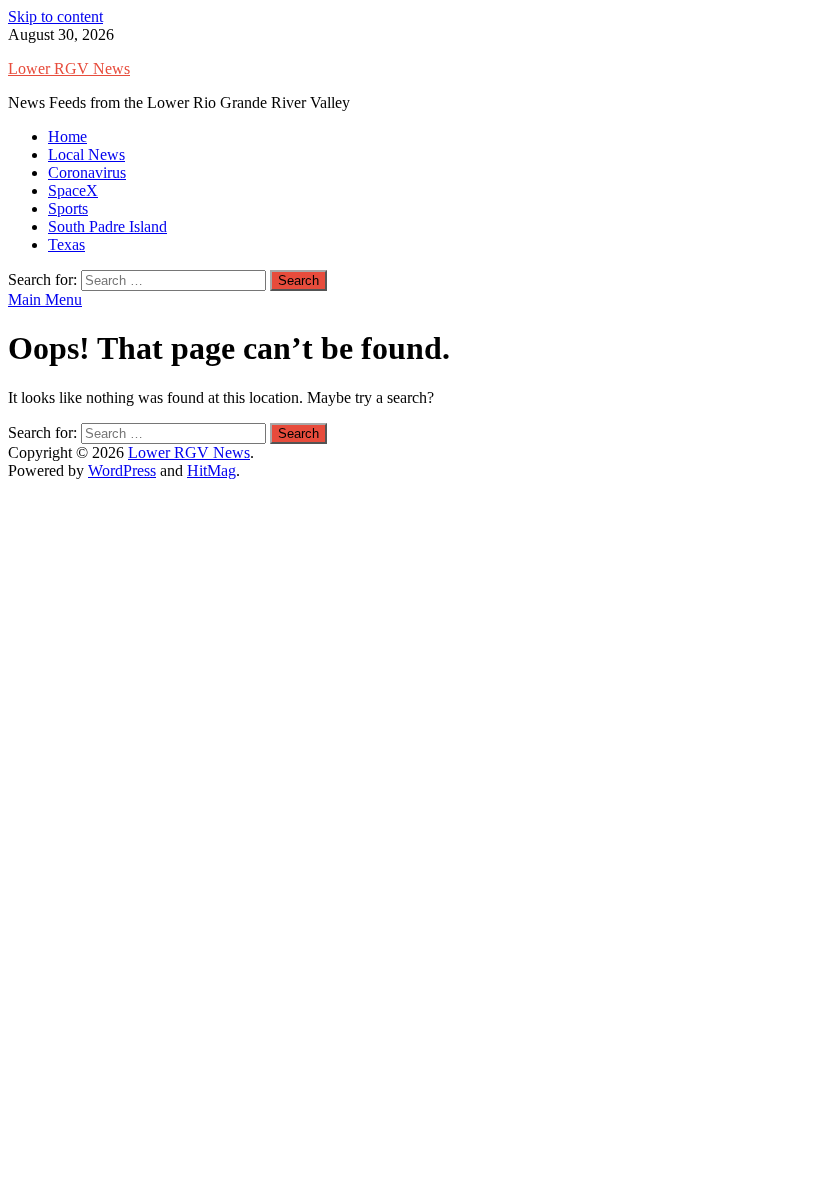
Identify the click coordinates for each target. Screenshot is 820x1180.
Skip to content (55, 16)
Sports (68, 208)
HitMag (211, 470)
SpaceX (73, 190)
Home (67, 136)
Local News (86, 154)
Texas (66, 244)
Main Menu (45, 299)
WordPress (122, 470)
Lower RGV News (69, 68)
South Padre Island (107, 226)
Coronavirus (87, 172)
